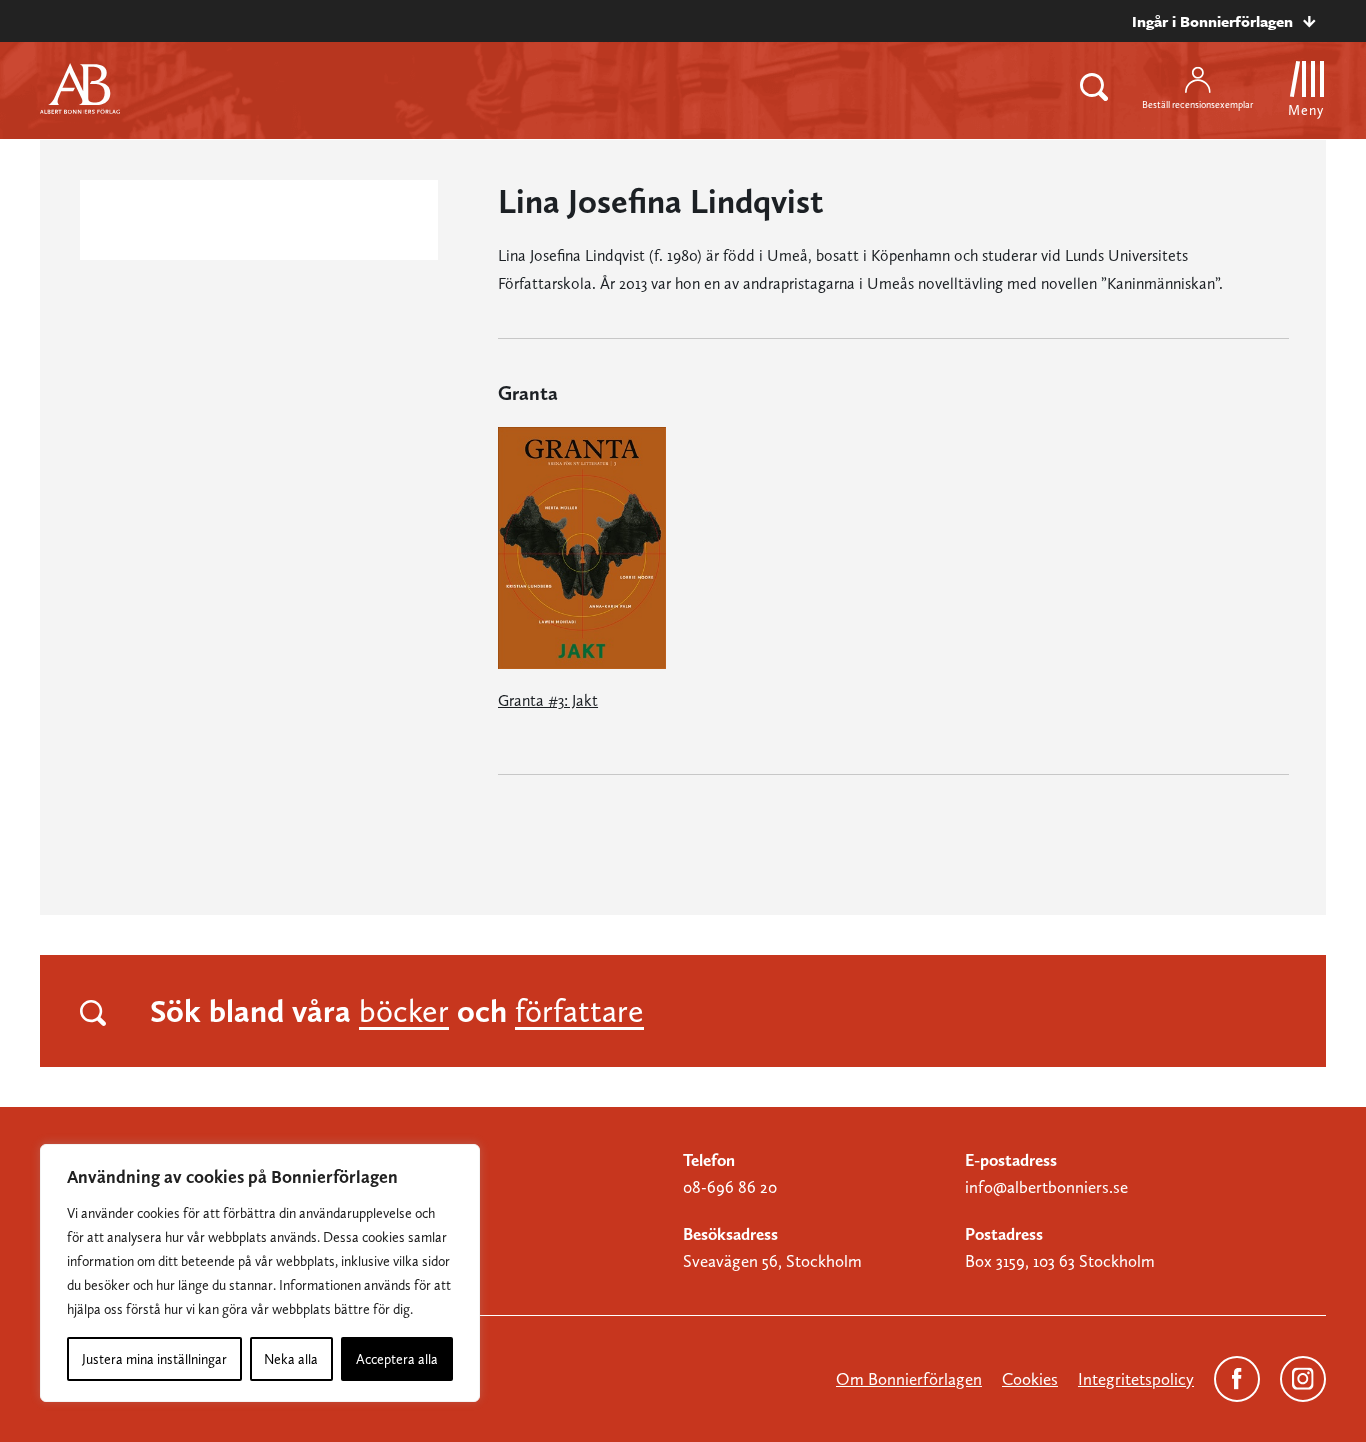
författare (579, 1011)
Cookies (1030, 1379)
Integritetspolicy (1136, 1379)
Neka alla (291, 1359)
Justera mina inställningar (154, 1359)
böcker (404, 1011)
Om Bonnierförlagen (909, 1379)
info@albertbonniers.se (1046, 1187)
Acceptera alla (397, 1359)
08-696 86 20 (730, 1187)
